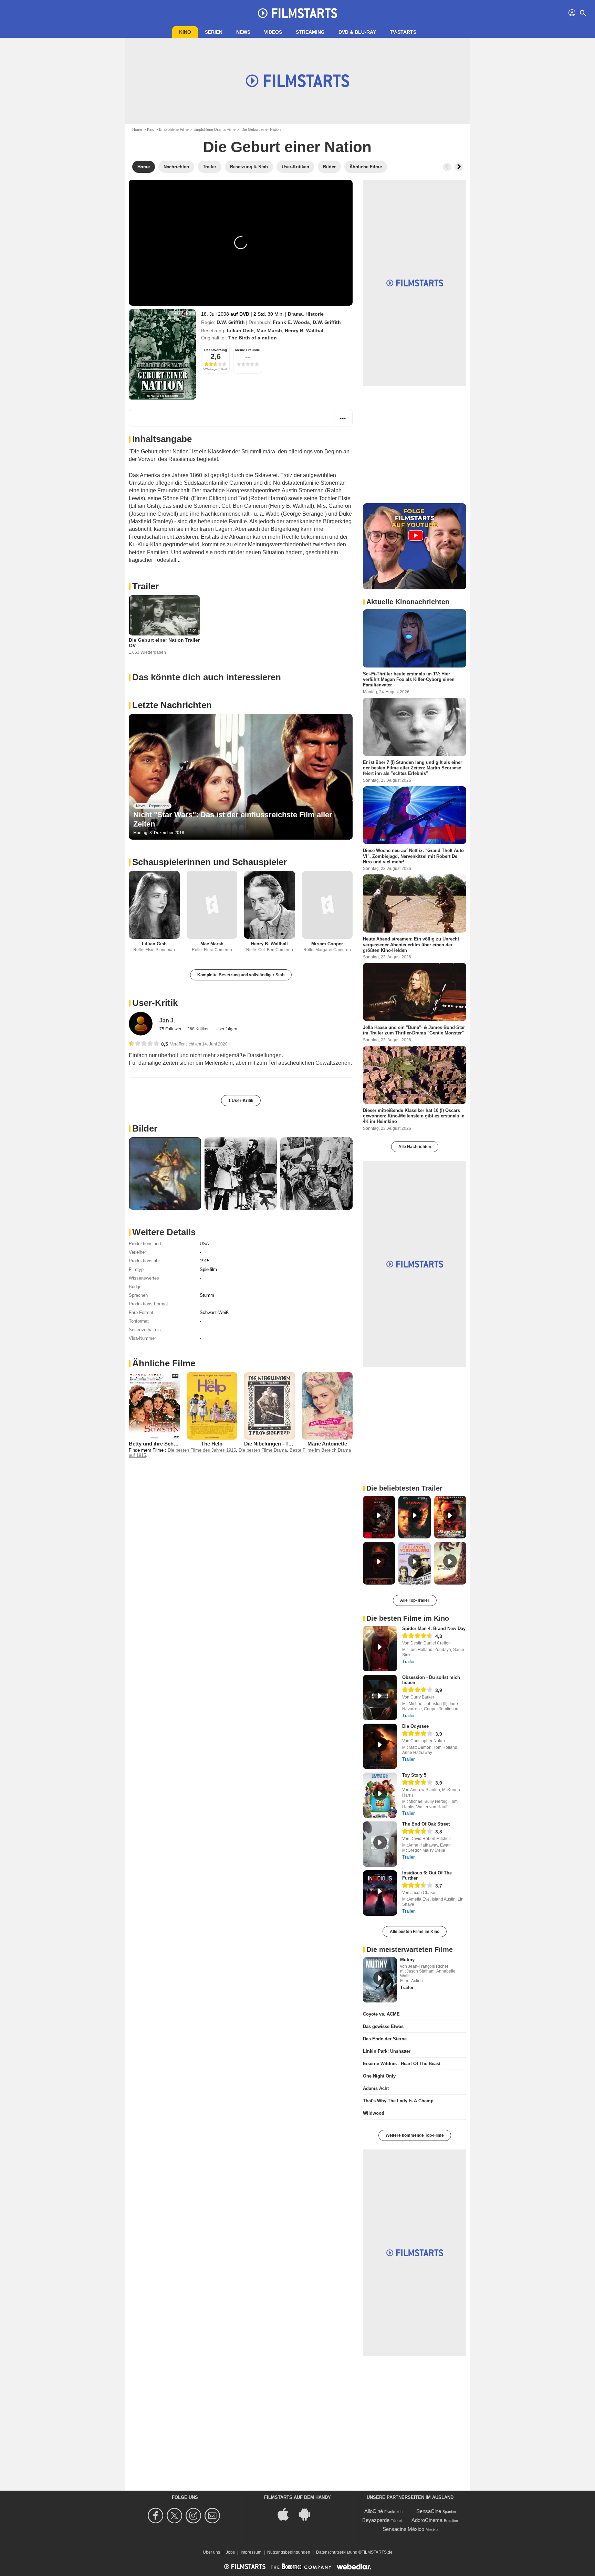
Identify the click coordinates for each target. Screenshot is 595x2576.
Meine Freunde (248, 350)
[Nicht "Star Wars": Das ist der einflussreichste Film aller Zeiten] (241, 777)
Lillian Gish (240, 330)
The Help (212, 1444)
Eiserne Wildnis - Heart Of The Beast (402, 2064)
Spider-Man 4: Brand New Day (434, 1628)
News (243, 32)
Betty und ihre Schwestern (161, 1444)
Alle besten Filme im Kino (415, 1932)
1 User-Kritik (241, 1101)
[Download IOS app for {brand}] (287, 2514)
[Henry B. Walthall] (270, 905)
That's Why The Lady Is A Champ (398, 2101)
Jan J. (167, 1021)
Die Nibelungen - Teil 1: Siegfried (283, 1444)
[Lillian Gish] (154, 905)
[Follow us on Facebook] (156, 2516)
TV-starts (403, 32)
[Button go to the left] (447, 167)
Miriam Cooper (327, 944)
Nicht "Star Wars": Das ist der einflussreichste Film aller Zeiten (233, 819)
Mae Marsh (269, 330)
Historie (315, 314)
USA (204, 1244)
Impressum (251, 2552)
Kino (185, 32)
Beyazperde (376, 2520)
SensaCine (429, 2511)
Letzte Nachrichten (172, 705)
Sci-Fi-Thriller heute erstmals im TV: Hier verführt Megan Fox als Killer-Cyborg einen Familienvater (409, 680)
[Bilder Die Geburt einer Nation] (165, 1174)
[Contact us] (213, 2516)
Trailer (145, 586)
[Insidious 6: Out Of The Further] (380, 1893)
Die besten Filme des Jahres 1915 (202, 1450)
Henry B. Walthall (305, 330)
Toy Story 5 (414, 1775)
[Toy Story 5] (380, 1795)
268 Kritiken (199, 1029)
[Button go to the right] (459, 167)
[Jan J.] (141, 1024)
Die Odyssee (415, 1726)
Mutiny (407, 1960)
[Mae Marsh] (212, 905)
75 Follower (171, 1029)
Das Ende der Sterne (385, 2039)
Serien (214, 32)
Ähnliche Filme (164, 1363)
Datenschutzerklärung (337, 2552)
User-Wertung (216, 350)
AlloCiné (374, 2511)
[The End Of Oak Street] (380, 1844)
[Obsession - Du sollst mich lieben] (380, 1697)
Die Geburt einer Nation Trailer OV (164, 643)
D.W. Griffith (231, 322)
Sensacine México (403, 2529)
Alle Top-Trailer (415, 1600)
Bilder (145, 1128)
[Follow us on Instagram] (194, 2516)
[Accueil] (297, 13)
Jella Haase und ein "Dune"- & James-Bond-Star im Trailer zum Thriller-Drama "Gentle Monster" (414, 1030)
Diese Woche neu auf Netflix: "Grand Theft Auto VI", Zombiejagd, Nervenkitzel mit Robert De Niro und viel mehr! (413, 856)
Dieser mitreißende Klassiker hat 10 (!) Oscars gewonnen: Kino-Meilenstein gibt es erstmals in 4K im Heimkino (414, 1116)
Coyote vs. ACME (381, 2014)
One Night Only (379, 2076)
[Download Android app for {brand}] (308, 2514)
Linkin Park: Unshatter (387, 2051)
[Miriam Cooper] (327, 905)
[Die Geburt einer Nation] (162, 355)
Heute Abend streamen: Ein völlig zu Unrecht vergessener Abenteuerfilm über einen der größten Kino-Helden (411, 945)
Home (137, 129)
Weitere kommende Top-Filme (415, 2135)
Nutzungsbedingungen (289, 2552)
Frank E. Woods (291, 322)
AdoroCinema (427, 2520)
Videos (273, 32)
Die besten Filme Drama (263, 1450)
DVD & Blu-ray (357, 32)
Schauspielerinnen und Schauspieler (210, 862)
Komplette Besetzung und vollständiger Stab (241, 975)
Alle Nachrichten (415, 1147)
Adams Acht (376, 2088)
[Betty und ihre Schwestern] (154, 1406)
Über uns (211, 2552)
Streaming (310, 32)
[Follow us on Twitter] (175, 2516)
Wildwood (374, 2113)
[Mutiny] (380, 1980)
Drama (295, 314)
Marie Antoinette (327, 1444)
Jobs (230, 2552)
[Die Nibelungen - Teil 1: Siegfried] (270, 1406)
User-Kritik (155, 1003)
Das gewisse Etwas (383, 2026)
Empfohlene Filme (174, 129)
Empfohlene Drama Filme (215, 129)
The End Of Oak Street (426, 1824)
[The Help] (212, 1406)
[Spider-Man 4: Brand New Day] (380, 1649)
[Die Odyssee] (380, 1746)
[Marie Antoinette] (327, 1406)
